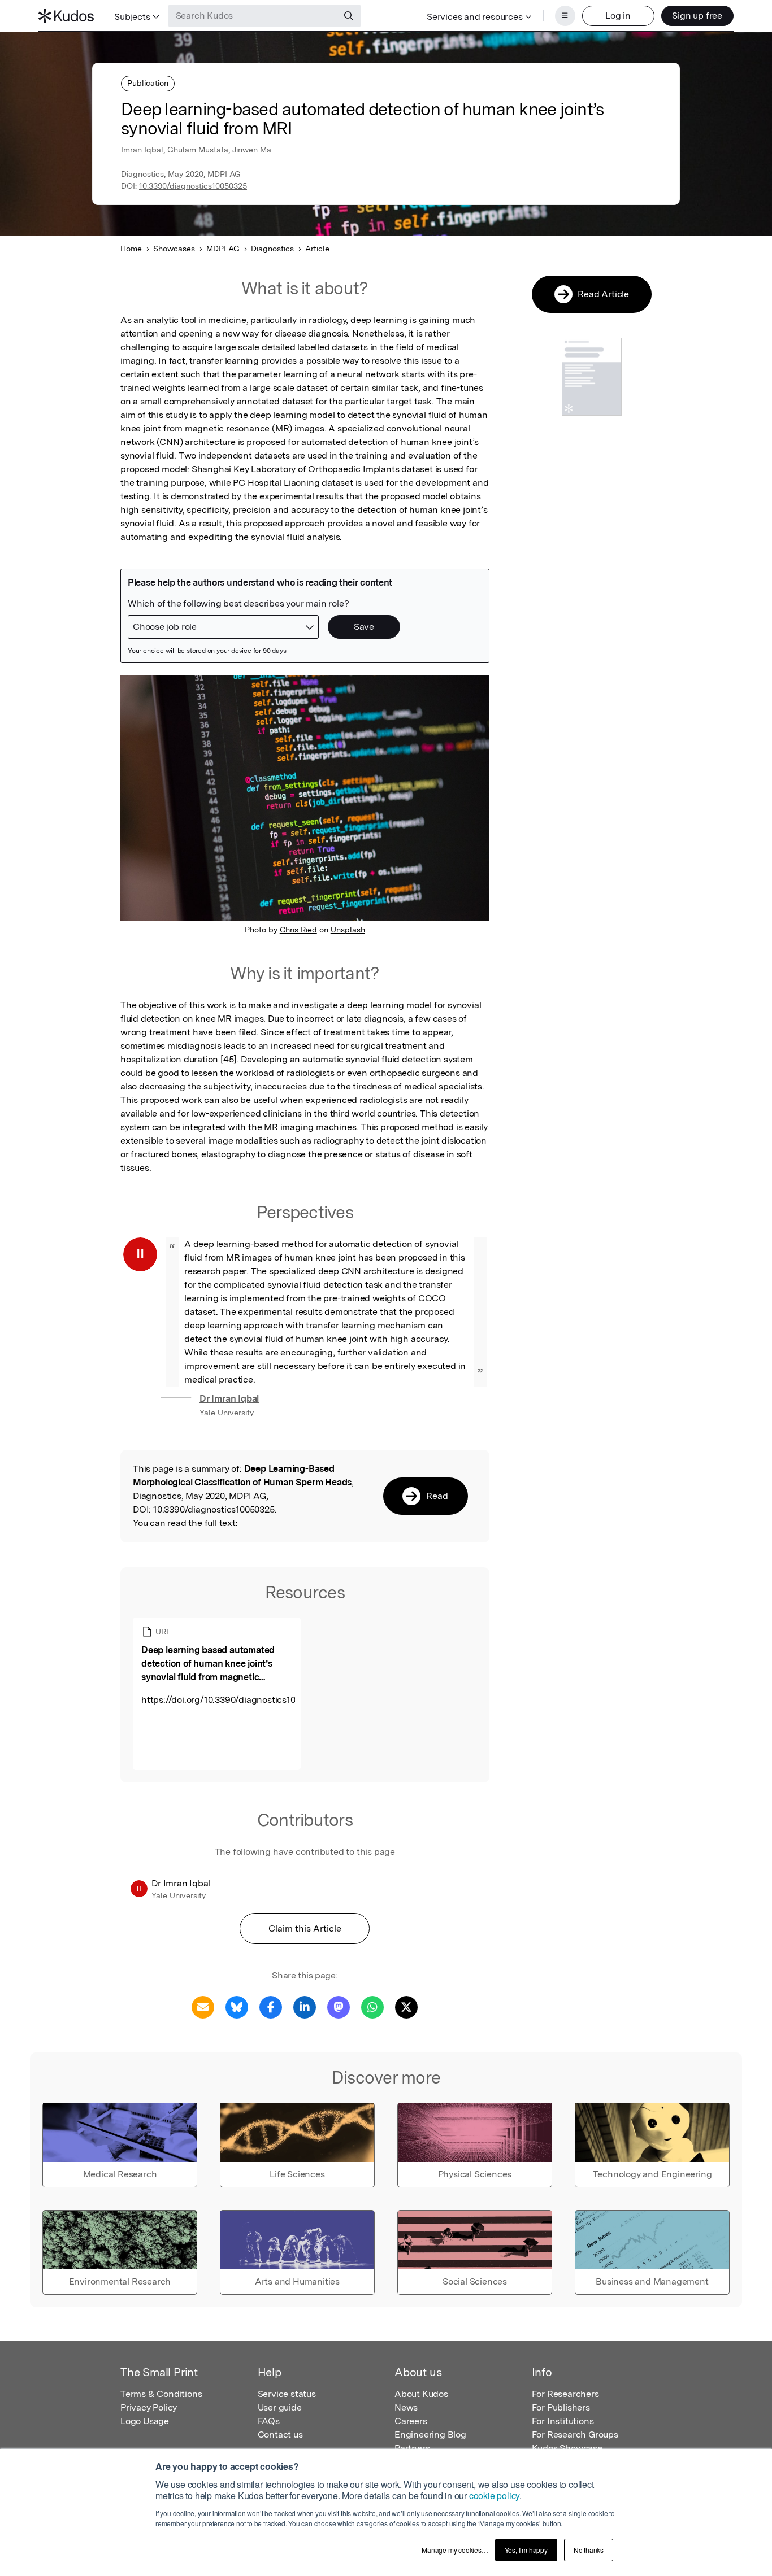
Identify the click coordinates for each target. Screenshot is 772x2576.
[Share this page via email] (203, 2006)
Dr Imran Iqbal (229, 1399)
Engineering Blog (430, 2435)
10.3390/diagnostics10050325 (193, 186)
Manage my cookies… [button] (455, 2550)
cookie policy (494, 2496)
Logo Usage (145, 2421)
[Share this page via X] (406, 2006)
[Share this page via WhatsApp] (372, 2006)
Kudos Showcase (567, 2448)
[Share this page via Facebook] (271, 2006)
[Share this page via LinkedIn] (305, 2006)
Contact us (280, 2435)
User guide (280, 2407)
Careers (411, 2421)
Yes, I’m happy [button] (526, 2550)
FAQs (269, 2421)
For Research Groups (575, 2435)
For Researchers (565, 2394)
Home (131, 249)
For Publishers (561, 2407)
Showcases (174, 249)
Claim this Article (305, 1928)
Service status (287, 2394)
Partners (412, 2448)
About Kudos (421, 2394)
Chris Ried (298, 930)
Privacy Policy (149, 2407)
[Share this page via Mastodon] (339, 2006)
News (406, 2407)
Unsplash (348, 930)
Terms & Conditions (161, 2394)
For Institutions (563, 2421)
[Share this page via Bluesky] (237, 2006)
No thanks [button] (589, 2550)
